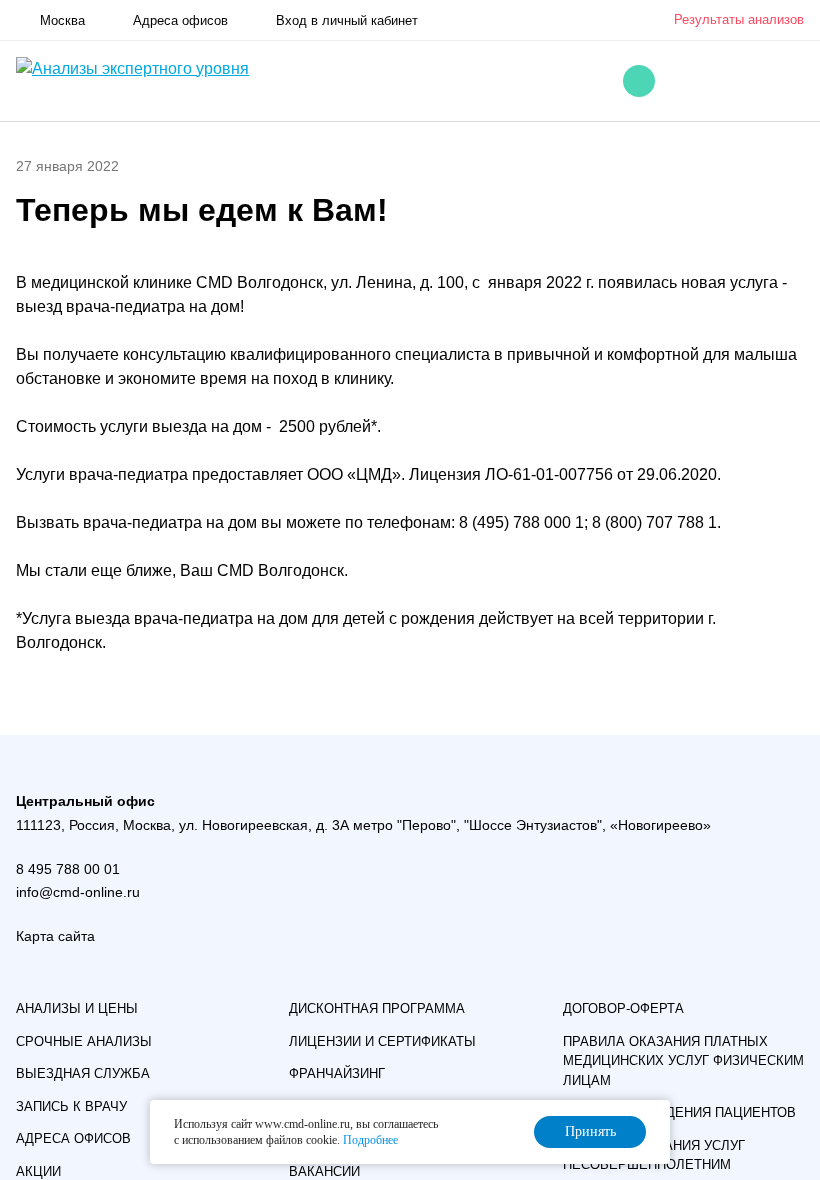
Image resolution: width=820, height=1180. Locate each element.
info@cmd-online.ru (78, 892)
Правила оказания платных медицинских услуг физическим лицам (683, 1061)
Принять (590, 1131)
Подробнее (370, 1140)
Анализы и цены (77, 1008)
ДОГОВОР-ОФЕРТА (623, 1008)
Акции (38, 1171)
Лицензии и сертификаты (382, 1041)
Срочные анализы (84, 1041)
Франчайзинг (337, 1073)
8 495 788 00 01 (68, 869)
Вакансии (324, 1171)
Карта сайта (55, 936)
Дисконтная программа (377, 1008)
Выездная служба (83, 1073)
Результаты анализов (739, 19)
